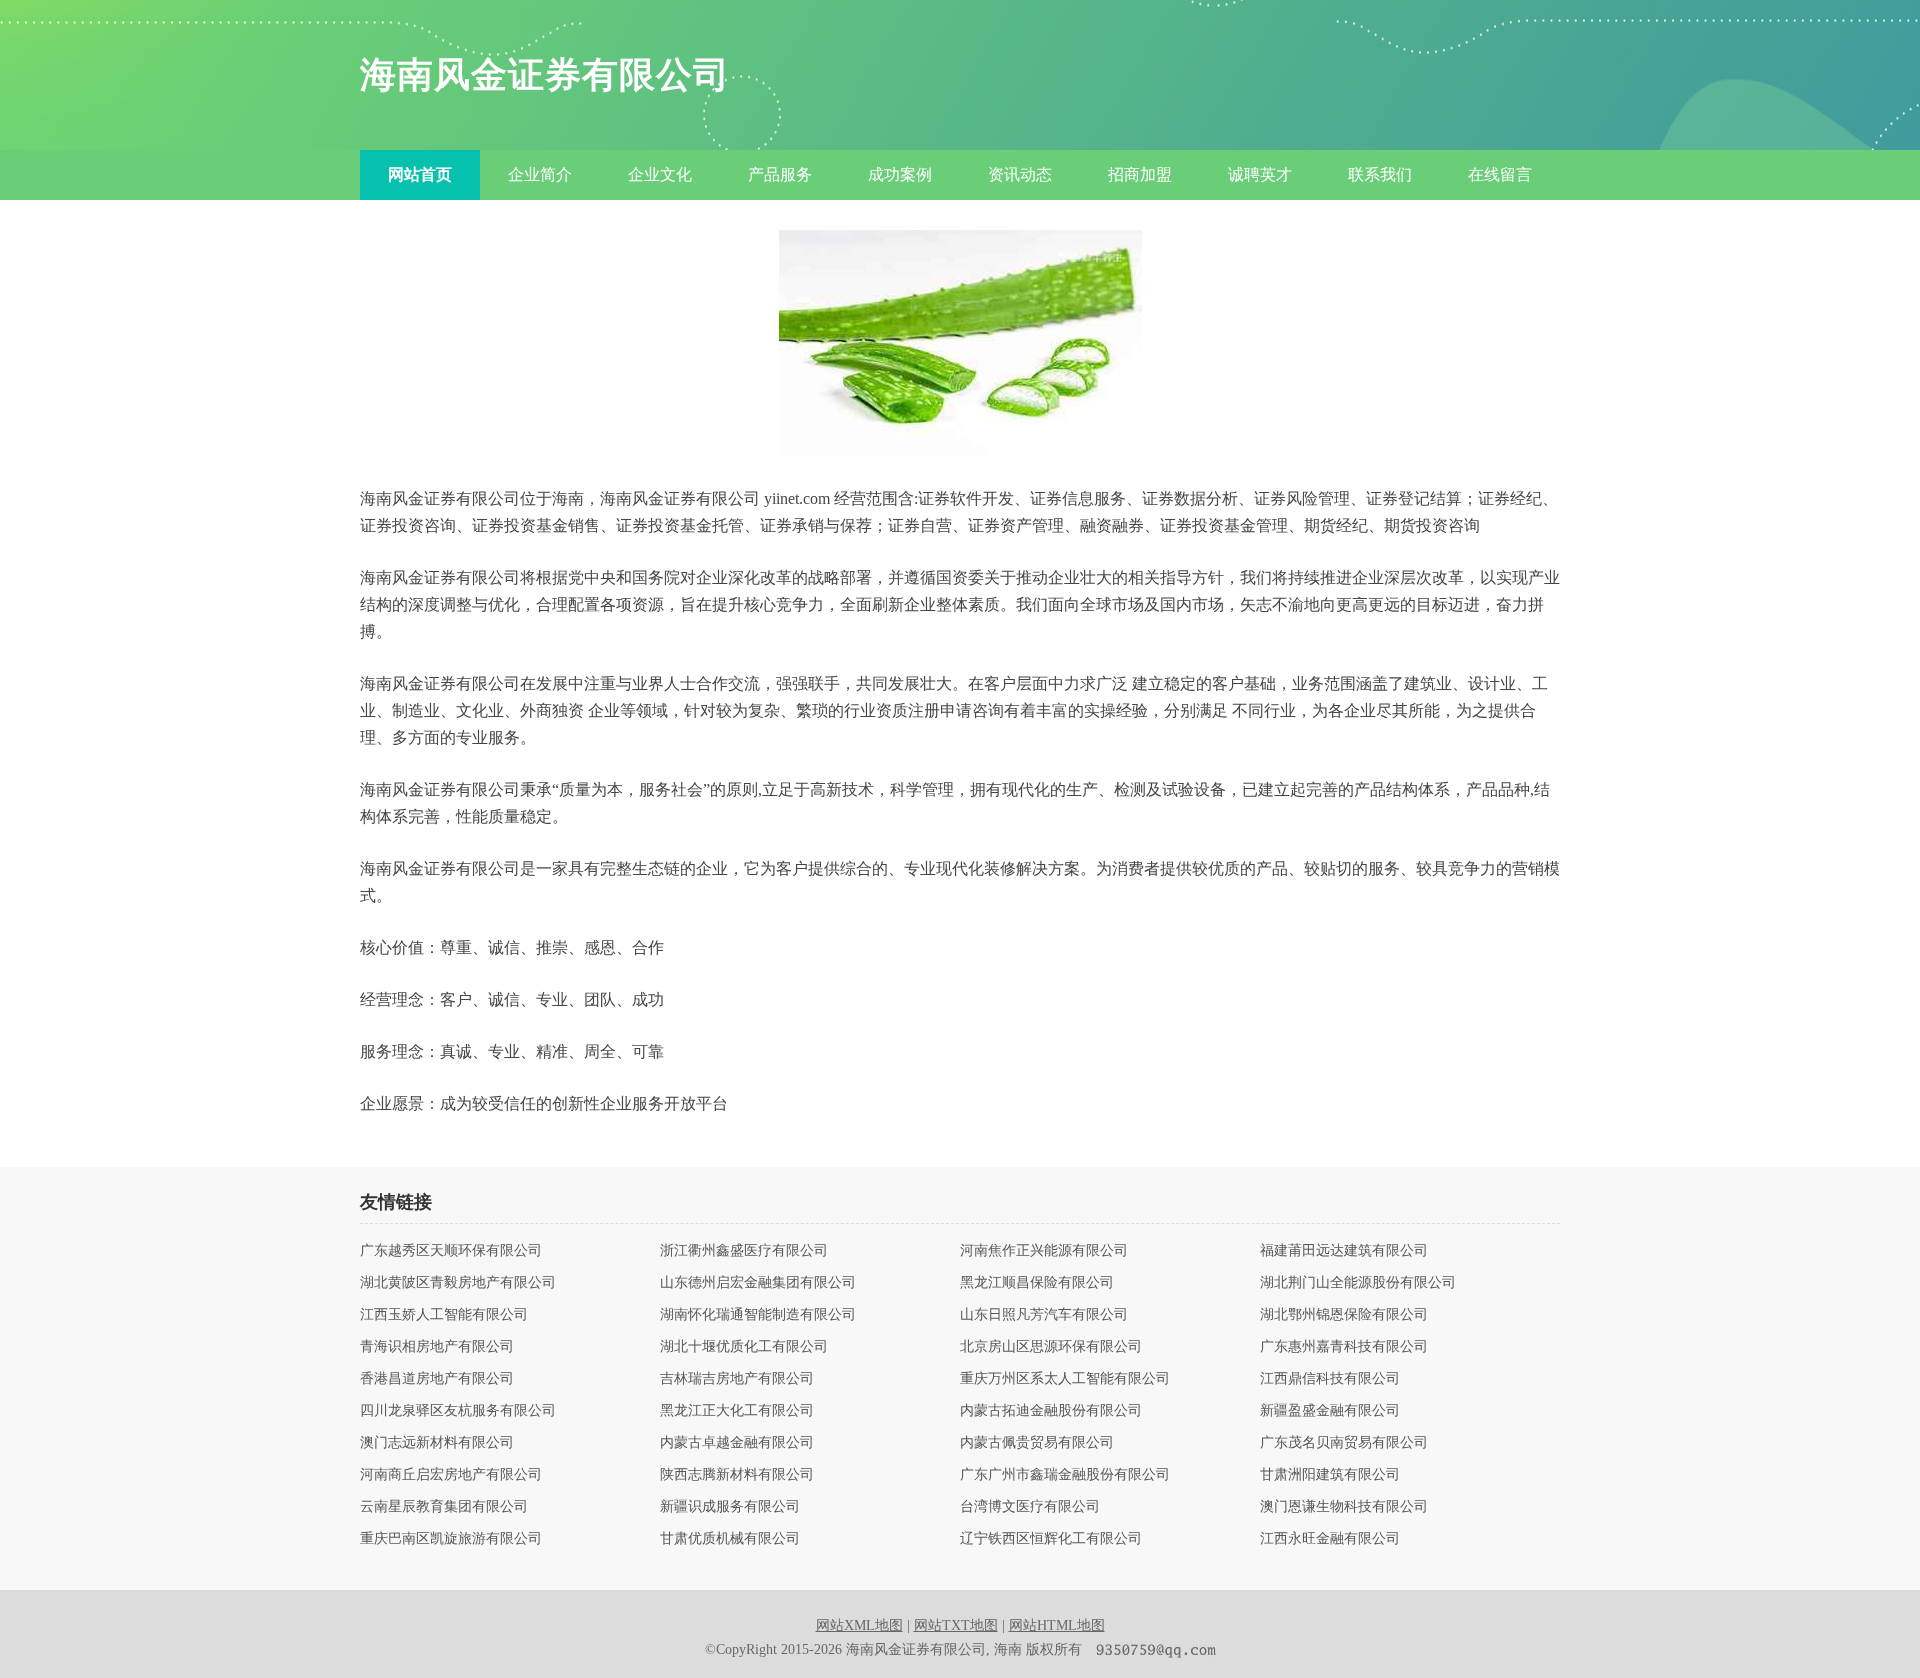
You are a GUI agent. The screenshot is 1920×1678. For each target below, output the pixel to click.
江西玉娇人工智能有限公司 (444, 1315)
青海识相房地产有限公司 (437, 1347)
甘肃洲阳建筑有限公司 (1330, 1475)
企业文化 (660, 174)
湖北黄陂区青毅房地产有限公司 (458, 1283)
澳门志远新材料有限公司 (437, 1443)
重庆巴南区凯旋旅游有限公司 (451, 1539)
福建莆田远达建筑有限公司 (1344, 1251)
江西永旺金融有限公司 (1330, 1539)
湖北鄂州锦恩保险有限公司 (1344, 1315)
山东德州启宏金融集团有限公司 (758, 1283)
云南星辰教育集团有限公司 (444, 1507)
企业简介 (540, 174)
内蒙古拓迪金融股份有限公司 (1051, 1411)
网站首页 (420, 174)
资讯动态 (1020, 174)
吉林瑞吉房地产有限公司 (737, 1379)
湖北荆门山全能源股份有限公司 (1358, 1283)
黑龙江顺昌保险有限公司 (1037, 1283)
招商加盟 (1140, 174)
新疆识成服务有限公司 (730, 1507)
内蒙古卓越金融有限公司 (737, 1443)
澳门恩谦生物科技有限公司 (1344, 1507)
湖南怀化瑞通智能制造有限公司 (758, 1315)
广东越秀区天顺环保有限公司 (451, 1251)
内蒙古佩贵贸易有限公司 (1037, 1443)
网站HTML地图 (1057, 1625)
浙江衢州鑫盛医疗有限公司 (744, 1251)
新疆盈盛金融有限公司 (1330, 1411)
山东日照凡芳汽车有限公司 (1044, 1315)
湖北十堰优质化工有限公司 (744, 1347)
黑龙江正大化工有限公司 (737, 1411)
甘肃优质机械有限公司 (730, 1539)
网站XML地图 (859, 1625)
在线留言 (1500, 174)
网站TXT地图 (956, 1625)
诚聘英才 (1260, 174)
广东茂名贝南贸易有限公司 (1344, 1443)
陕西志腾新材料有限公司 (737, 1475)
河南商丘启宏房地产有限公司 (451, 1475)
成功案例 (900, 174)
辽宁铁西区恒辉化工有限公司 (1051, 1539)
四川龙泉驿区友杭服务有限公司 (458, 1411)
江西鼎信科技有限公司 (1330, 1379)
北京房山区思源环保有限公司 (1051, 1347)
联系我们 (1380, 174)
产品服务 (780, 174)
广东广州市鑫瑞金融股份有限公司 (1065, 1475)
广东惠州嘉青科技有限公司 (1344, 1347)
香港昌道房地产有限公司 (437, 1379)
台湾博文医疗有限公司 (1030, 1507)
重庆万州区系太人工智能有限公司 (1065, 1379)
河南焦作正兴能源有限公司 (1044, 1251)
